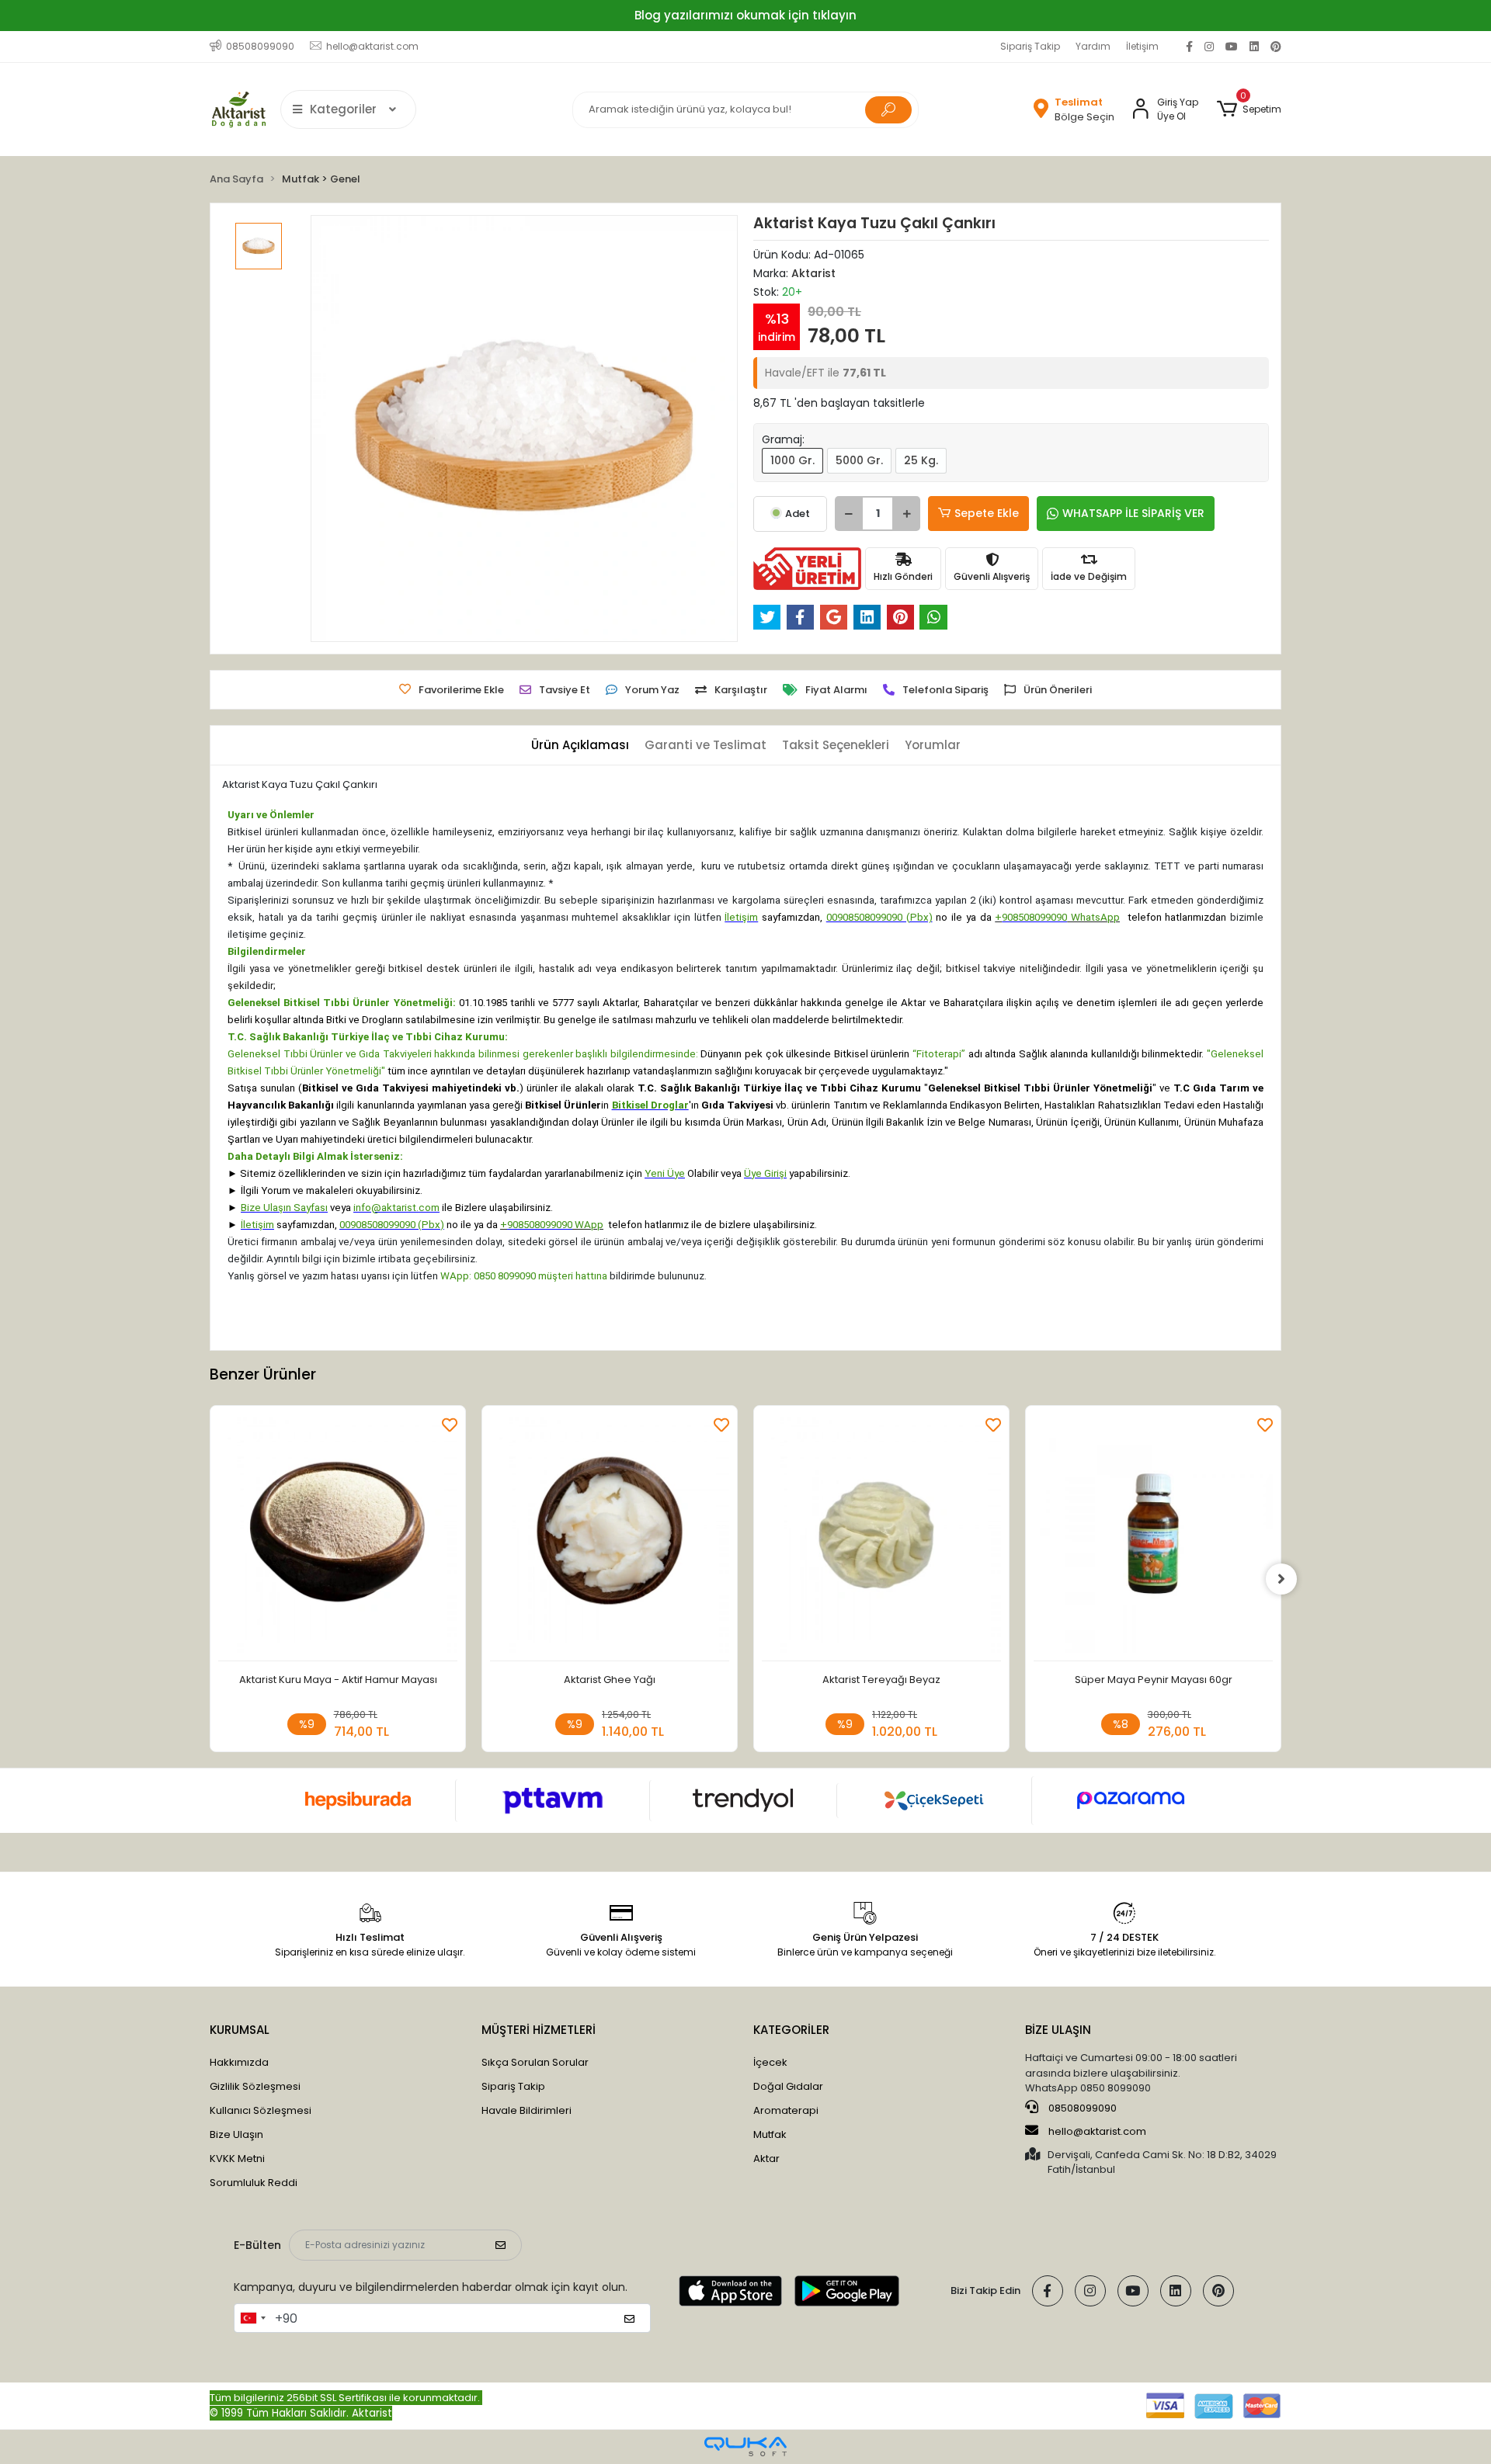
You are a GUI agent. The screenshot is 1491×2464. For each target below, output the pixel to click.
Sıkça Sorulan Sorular (535, 2062)
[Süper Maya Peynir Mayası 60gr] (1153, 1537)
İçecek (770, 2062)
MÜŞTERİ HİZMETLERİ (539, 2030)
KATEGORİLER (791, 2030)
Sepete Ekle (987, 513)
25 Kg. (921, 460)
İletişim (1142, 46)
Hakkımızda (239, 2062)
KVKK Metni (237, 2159)
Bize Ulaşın (236, 2134)
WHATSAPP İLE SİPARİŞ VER (1133, 513)
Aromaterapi (786, 2110)
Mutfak (770, 2134)
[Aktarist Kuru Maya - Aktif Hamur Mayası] (338, 1537)
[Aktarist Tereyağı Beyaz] (881, 1537)
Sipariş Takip (1030, 46)
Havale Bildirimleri (527, 2110)
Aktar (766, 2159)
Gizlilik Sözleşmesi (255, 2086)
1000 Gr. (792, 460)
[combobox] (252, 2318)
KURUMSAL (240, 2030)
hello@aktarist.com (1097, 2131)
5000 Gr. (859, 460)
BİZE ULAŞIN (1058, 2030)
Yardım (1093, 46)
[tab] (580, 746)
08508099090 (1081, 2108)
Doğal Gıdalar (788, 2086)
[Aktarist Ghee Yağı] (610, 1537)
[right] (1281, 1579)
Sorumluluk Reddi (254, 2183)
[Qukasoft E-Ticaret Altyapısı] (745, 2447)
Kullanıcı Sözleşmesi (261, 2110)
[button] (1249, 109)
